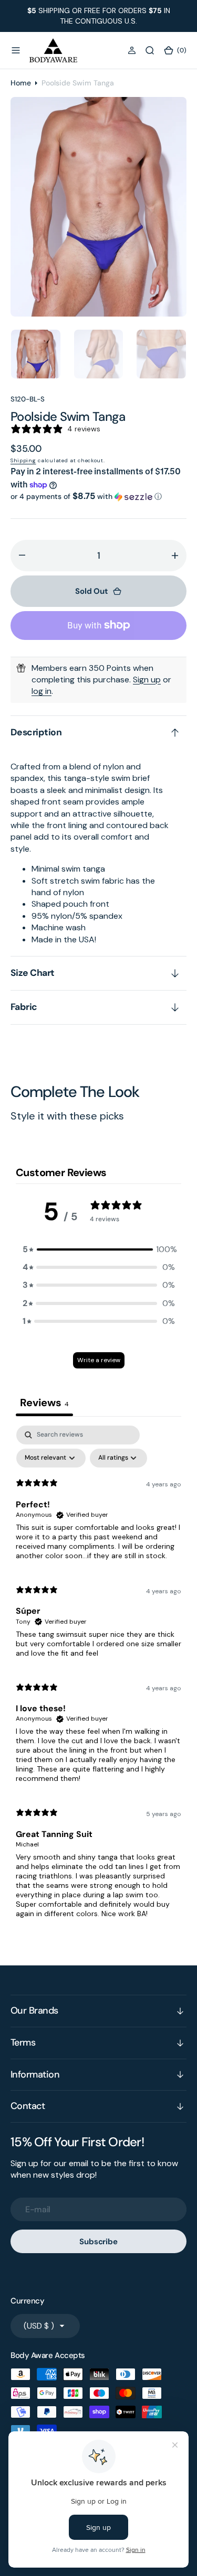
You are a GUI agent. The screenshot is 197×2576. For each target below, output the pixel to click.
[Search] (150, 50)
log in (42, 691)
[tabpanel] (98, 1676)
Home (21, 83)
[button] (16, 50)
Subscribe (98, 2242)
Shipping (23, 460)
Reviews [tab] (44, 1403)
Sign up (147, 680)
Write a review (99, 1360)
